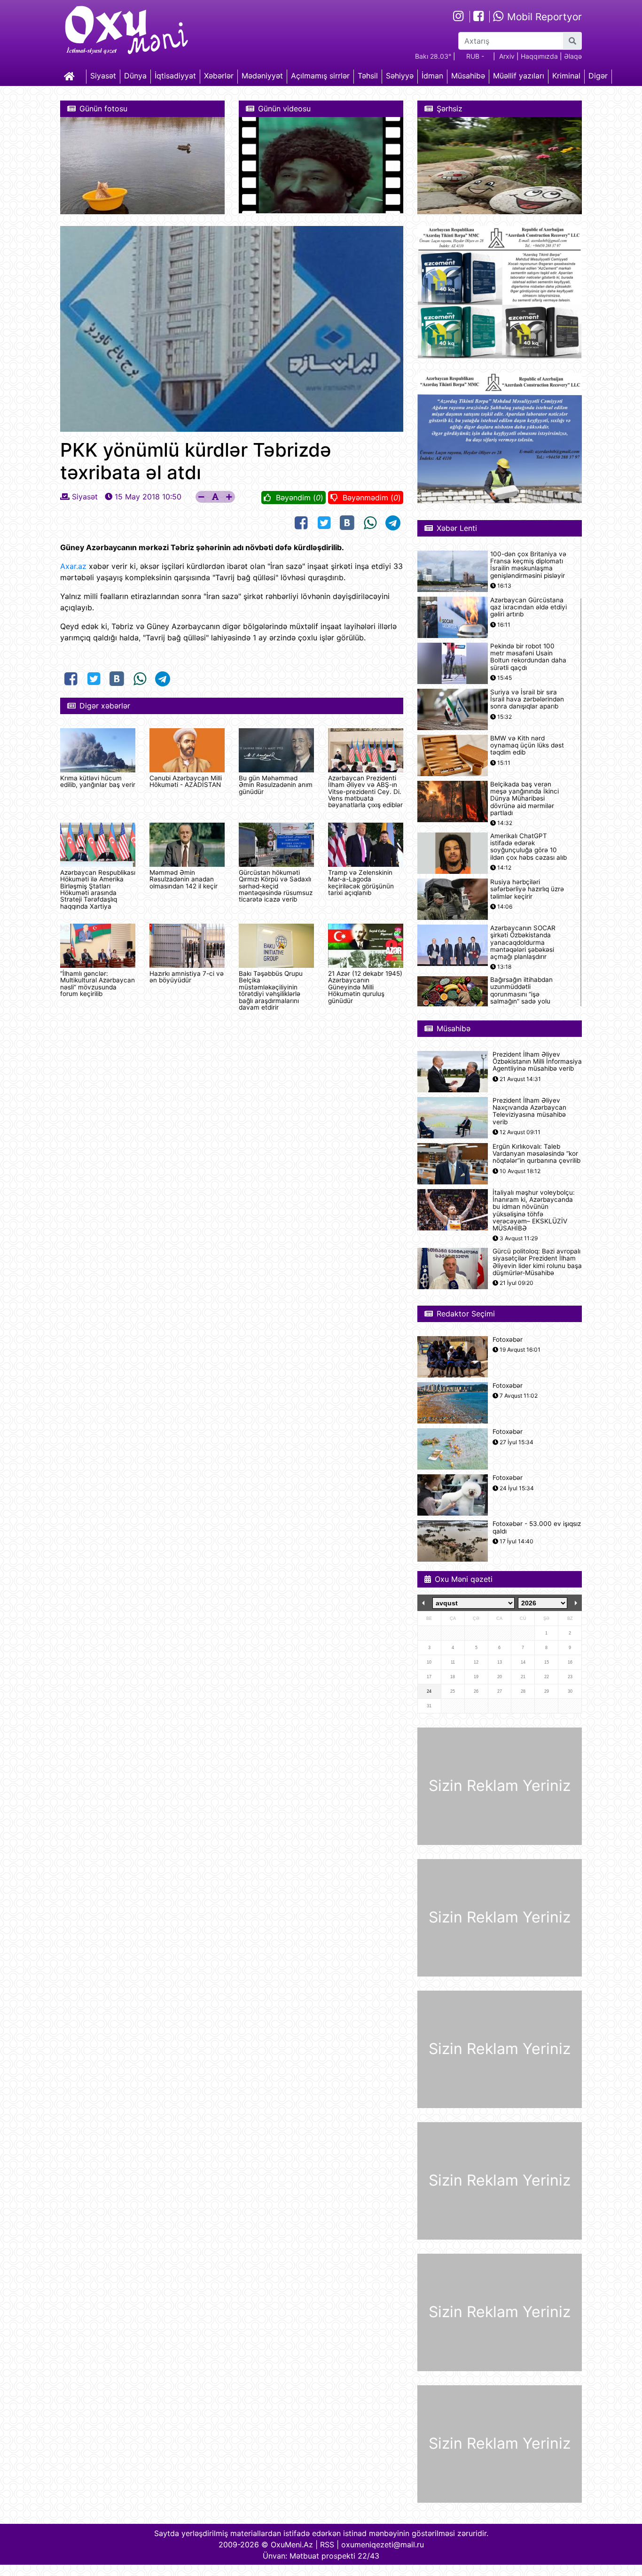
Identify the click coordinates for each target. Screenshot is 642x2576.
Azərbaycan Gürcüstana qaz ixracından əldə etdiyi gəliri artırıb (528, 607)
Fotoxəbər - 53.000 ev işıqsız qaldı (537, 1527)
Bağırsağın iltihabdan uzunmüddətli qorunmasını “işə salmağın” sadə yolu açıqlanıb (521, 994)
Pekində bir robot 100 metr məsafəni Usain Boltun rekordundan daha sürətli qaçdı (528, 657)
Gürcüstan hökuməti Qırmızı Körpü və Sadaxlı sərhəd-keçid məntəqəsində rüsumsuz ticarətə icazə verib (276, 886)
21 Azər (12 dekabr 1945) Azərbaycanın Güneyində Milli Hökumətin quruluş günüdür (365, 987)
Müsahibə (468, 76)
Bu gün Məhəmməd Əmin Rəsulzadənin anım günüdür (276, 785)
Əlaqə (573, 56)
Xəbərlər (219, 76)
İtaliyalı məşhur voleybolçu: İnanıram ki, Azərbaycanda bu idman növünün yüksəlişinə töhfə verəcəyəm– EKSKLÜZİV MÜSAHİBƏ (534, 1210)
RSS (327, 2545)
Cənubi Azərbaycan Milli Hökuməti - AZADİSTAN (186, 781)
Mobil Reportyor (543, 17)
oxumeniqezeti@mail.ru (383, 2545)
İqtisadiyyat (175, 76)
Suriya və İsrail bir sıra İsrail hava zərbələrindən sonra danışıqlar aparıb (527, 699)
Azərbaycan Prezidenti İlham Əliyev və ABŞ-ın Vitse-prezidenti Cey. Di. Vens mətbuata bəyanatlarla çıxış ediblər (365, 792)
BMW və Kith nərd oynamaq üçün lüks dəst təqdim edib (527, 745)
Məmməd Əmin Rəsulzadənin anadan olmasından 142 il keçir (184, 879)
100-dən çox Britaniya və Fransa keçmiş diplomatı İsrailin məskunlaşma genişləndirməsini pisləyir (528, 565)
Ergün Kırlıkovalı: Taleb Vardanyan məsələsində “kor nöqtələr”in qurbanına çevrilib (536, 1154)
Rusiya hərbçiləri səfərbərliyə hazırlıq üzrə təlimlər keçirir (527, 889)
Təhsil (368, 76)
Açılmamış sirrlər (320, 76)
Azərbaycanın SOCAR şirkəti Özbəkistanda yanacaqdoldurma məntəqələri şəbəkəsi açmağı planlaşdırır (523, 942)
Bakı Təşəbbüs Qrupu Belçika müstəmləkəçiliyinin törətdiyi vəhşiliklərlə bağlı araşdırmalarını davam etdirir (271, 990)
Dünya (135, 76)
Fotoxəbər (508, 1340)
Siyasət (103, 76)
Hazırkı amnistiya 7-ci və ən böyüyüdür (187, 977)
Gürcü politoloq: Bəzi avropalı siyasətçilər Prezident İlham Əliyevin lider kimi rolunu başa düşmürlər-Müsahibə (537, 1262)
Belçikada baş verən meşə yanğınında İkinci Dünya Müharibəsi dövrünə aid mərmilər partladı (525, 799)
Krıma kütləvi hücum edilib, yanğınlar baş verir (98, 781)
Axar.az (73, 566)
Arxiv (507, 56)
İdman (432, 76)
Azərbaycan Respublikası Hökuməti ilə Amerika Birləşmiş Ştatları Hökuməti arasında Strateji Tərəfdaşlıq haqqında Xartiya (98, 889)
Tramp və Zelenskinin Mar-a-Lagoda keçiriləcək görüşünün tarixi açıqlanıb (361, 883)
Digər (598, 76)
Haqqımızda (539, 56)
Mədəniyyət (262, 76)
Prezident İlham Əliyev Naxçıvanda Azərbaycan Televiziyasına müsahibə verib (529, 1111)
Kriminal (566, 76)
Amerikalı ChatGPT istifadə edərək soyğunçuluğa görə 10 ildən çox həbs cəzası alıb (528, 847)
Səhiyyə (400, 76)
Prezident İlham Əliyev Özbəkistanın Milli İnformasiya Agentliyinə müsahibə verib (537, 1062)
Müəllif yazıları (519, 76)
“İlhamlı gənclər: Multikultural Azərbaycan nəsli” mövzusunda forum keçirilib (98, 984)
